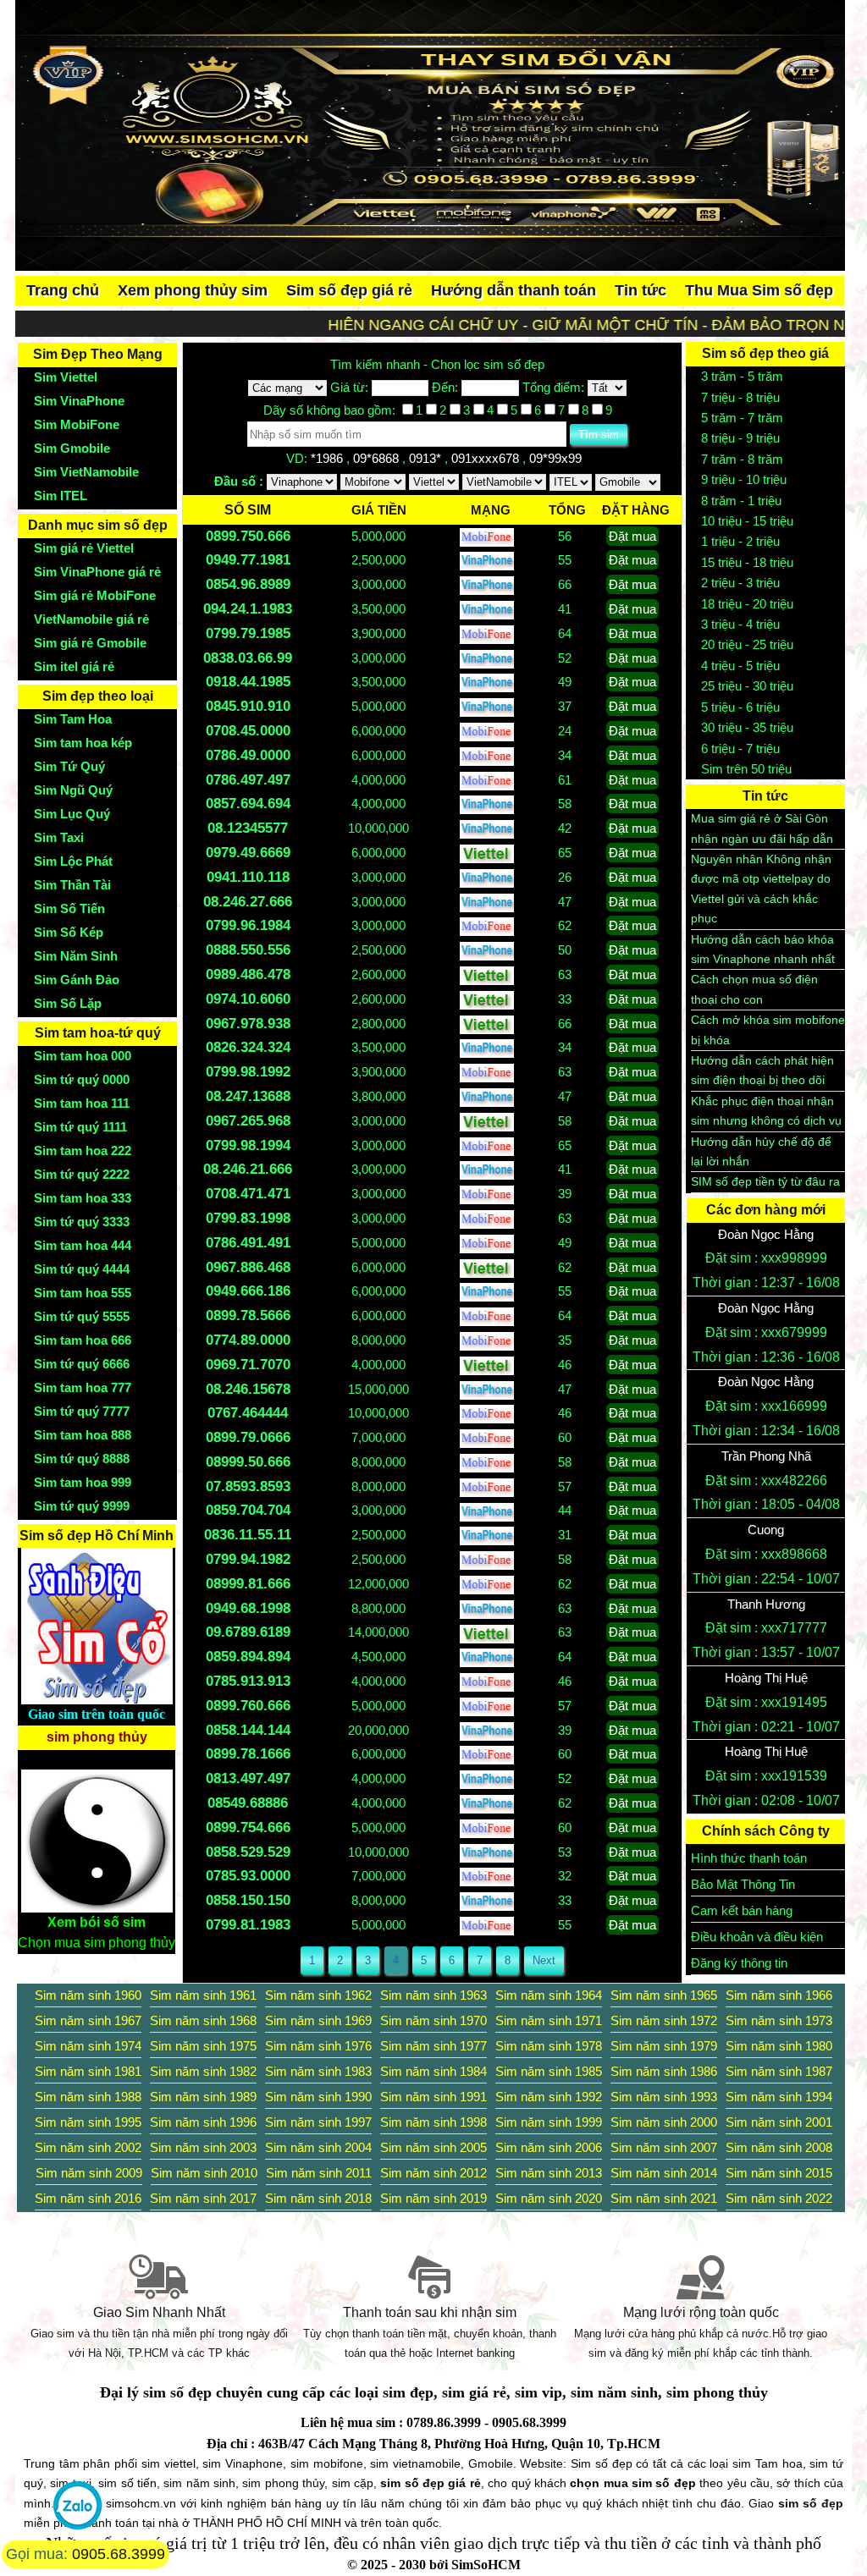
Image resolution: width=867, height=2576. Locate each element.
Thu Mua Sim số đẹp (759, 290)
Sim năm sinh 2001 (779, 2122)
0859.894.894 (248, 1657)
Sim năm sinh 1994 (779, 2097)
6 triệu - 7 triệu (740, 749)
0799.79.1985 (248, 633)
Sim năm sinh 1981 (88, 2071)
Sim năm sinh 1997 (318, 2122)
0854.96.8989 (248, 584)
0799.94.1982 (248, 1559)
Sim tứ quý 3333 (82, 1222)
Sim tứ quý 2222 (82, 1174)
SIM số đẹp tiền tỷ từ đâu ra (765, 1181)
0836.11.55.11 (248, 1535)
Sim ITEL (61, 495)
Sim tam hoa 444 (83, 1245)
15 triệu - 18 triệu (747, 562)
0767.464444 (248, 1413)
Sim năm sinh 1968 (203, 2020)
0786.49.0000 (248, 755)
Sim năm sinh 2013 (549, 2173)
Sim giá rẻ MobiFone (95, 595)
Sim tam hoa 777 (83, 1387)
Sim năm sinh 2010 (204, 2173)
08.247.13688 (248, 1096)
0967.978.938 (248, 1024)
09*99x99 (557, 458)
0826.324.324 (248, 1047)
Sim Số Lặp (68, 1003)
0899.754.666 (248, 1827)
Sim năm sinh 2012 (433, 2173)
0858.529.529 (248, 1852)
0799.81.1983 (248, 1925)
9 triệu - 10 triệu (744, 479)
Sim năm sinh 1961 (203, 1995)
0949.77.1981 (248, 560)
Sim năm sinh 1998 (433, 2122)
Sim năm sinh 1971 (549, 2020)
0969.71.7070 (248, 1365)
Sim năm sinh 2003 (203, 2147)
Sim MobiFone (77, 424)
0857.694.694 (248, 804)
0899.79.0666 (248, 1437)
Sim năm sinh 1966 (779, 1995)
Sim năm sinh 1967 (88, 2020)
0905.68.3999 (119, 2554)
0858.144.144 (248, 1730)
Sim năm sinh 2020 (549, 2198)
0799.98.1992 (248, 1072)
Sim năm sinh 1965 (664, 1995)
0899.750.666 (248, 536)
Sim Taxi (59, 837)
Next (544, 1960)
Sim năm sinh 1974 (88, 2046)
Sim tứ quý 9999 (82, 1506)
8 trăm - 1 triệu (741, 501)
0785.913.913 (248, 1681)
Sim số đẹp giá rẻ (349, 290)
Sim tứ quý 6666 (82, 1364)
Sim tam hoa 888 (83, 1435)
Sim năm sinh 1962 (318, 1995)
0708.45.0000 (248, 731)
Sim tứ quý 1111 (80, 1127)
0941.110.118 (248, 877)
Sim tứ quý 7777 (82, 1411)
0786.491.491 (248, 1243)
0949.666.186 (248, 1291)
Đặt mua (632, 536)
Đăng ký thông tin (739, 1963)
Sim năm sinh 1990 (318, 2097)
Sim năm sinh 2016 (88, 2198)
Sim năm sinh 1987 (779, 2071)
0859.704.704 (248, 1510)
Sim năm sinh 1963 (433, 1995)
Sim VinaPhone (79, 401)
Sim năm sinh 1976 (318, 2046)
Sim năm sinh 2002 (88, 2147)
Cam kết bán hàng (742, 1910)
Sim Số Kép (69, 932)
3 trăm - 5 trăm (742, 376)
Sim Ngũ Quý (73, 790)
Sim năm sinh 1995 (88, 2122)
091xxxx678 (487, 458)
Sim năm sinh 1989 (203, 2097)
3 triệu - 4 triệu (740, 624)
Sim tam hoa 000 (83, 1056)
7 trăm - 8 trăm (742, 459)
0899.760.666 (248, 1706)
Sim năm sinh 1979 (664, 2046)
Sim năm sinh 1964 (549, 1995)
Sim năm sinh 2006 (549, 2147)
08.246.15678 (248, 1389)
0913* (427, 458)
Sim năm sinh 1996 (203, 2122)
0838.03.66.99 (248, 658)
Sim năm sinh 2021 (664, 2198)
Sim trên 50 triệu (746, 769)
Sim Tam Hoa (73, 719)
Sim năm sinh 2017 (203, 2198)
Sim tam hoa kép (83, 743)
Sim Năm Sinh (76, 956)
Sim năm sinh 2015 (779, 2173)
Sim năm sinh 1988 (88, 2097)
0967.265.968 (248, 1121)
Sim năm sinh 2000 (664, 2122)
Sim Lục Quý (72, 814)
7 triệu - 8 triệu (740, 397)
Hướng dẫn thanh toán (514, 290)
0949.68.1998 (248, 1608)
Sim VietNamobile (86, 472)
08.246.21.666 (248, 1169)
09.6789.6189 (248, 1632)
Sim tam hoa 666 (83, 1340)
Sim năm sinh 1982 (203, 2071)
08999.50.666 (248, 1462)
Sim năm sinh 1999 (549, 2122)
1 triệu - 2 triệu (740, 541)
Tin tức (641, 290)
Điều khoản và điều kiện (757, 1937)
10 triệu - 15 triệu (747, 521)
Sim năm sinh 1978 (549, 2046)
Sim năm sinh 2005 (433, 2147)
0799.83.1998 (248, 1218)
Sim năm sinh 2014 (664, 2173)
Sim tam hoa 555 (83, 1293)
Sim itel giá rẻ (74, 666)
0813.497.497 (248, 1778)
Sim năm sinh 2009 (89, 2173)
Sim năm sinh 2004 (318, 2147)
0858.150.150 (248, 1900)
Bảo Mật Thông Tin (743, 1884)
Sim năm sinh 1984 (433, 2071)
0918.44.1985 (248, 682)
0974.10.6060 (248, 999)
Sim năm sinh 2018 (318, 2198)
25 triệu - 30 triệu (747, 686)
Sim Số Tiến (69, 908)
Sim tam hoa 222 (83, 1150)
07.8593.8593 (248, 1486)
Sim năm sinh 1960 (88, 1995)
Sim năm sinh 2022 (779, 2198)
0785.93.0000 (248, 1876)
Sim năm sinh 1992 (549, 2097)
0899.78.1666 (248, 1754)
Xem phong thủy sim (193, 290)
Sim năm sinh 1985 (549, 2071)
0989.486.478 (248, 974)
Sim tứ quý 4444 (82, 1269)
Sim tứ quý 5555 (82, 1316)
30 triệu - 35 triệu (747, 727)
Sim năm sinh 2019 (433, 2198)
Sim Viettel (66, 377)
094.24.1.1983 (248, 609)
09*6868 (378, 458)
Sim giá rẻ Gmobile (90, 643)
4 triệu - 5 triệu (740, 666)
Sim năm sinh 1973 (779, 2020)
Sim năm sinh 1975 (203, 2046)
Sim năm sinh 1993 (664, 2097)
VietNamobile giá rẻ (91, 619)
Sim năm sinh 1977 (433, 2046)
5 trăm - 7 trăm (742, 418)
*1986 (329, 458)
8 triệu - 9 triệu (740, 438)
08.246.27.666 (248, 902)
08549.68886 (248, 1803)
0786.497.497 (248, 780)
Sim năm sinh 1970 (433, 2020)
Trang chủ (63, 290)
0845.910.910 (248, 706)
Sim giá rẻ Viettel (84, 548)
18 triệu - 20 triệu (747, 604)
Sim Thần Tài (72, 885)
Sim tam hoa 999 (83, 1482)
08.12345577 (248, 828)
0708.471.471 (248, 1194)
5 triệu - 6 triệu (740, 707)
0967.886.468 (248, 1267)
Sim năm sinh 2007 (664, 2147)
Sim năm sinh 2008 (779, 2147)
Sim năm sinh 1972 (664, 2020)
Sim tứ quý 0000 (82, 1079)
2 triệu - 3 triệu (740, 583)
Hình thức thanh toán (749, 1858)
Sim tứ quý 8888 (82, 1459)
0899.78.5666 (248, 1316)
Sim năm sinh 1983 (318, 2071)
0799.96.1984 (248, 925)
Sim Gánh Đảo (77, 980)
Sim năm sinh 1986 (664, 2071)
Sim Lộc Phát (73, 861)
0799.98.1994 (248, 1145)
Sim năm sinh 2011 (319, 2173)
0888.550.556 (248, 950)
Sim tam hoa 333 (83, 1198)
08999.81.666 (248, 1584)
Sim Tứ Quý (69, 766)
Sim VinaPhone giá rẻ (97, 572)
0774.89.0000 (248, 1340)
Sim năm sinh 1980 (779, 2046)
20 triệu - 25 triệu (747, 644)
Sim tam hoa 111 (82, 1103)
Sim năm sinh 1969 (318, 2020)
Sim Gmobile (72, 448)
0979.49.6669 (248, 853)
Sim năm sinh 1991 (433, 2097)
